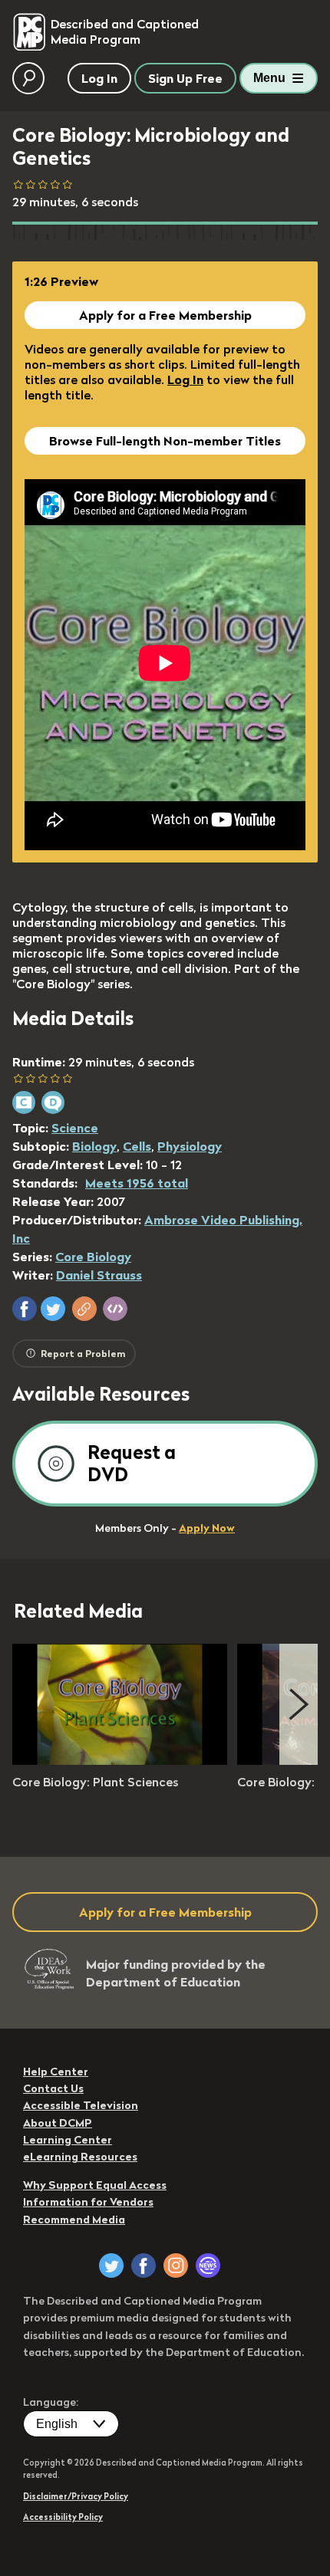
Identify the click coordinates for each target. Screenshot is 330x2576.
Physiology (190, 1146)
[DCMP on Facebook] (144, 2265)
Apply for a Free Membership (165, 315)
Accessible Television (81, 2105)
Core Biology (93, 1257)
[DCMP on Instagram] (176, 2265)
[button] (25, 1309)
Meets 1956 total (137, 1183)
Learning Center (68, 2140)
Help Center (56, 2072)
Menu (269, 78)
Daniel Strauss (99, 1275)
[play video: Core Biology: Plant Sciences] (120, 1760)
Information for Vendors (88, 2202)
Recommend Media (74, 2219)
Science (75, 1128)
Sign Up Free (185, 78)
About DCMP (58, 2123)
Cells (137, 1146)
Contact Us (53, 2088)
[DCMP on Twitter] (111, 2265)
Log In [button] (99, 78)
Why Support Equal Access (95, 2185)
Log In (185, 379)
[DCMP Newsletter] (208, 2265)
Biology (94, 1146)
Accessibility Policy (63, 2517)
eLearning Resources (80, 2157)
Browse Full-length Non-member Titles (165, 441)
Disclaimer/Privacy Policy (76, 2496)
